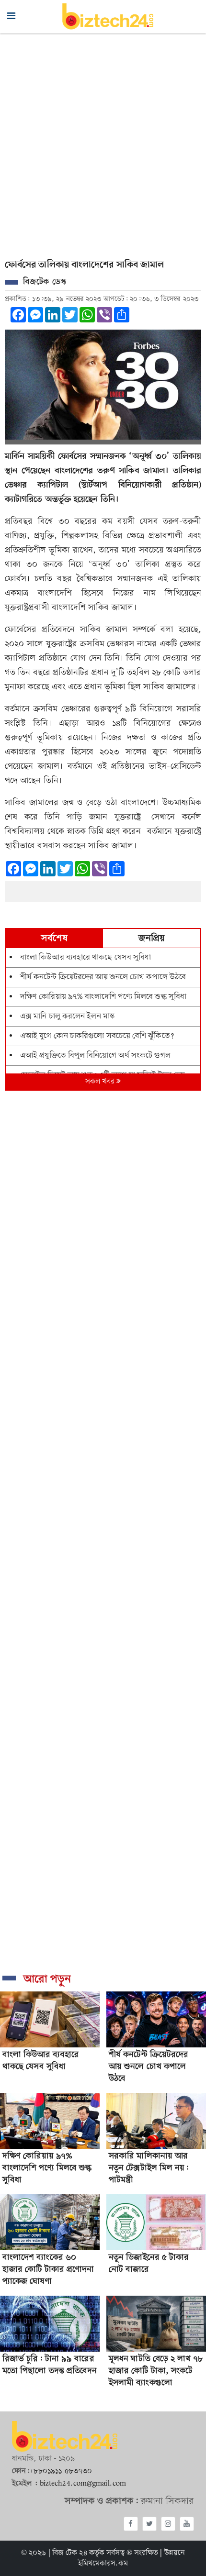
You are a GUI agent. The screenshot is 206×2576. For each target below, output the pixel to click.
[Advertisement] (103, 141)
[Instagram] (168, 2524)
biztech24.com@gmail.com (83, 2484)
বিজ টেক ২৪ (70, 2553)
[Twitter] (149, 2524)
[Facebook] (131, 2524)
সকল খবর (101, 1082)
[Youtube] (187, 2524)
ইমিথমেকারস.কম (103, 2564)
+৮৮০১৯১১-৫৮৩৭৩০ (61, 2471)
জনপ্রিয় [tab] (152, 939)
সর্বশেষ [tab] (54, 939)
